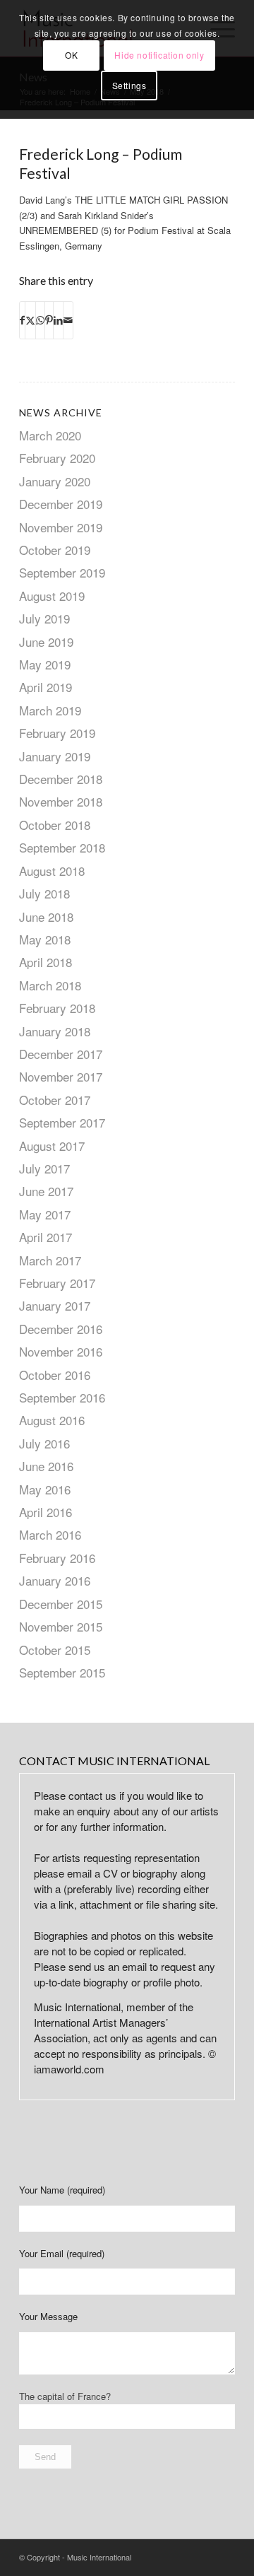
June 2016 (46, 1466)
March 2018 (50, 985)
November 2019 (61, 527)
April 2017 (46, 1237)
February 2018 (57, 1008)
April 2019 (46, 687)
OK (71, 55)
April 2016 (46, 1512)
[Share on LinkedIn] (58, 320)
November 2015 (61, 1626)
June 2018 (46, 917)
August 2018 (52, 871)
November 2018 (61, 801)
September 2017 (62, 1122)
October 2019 (55, 550)
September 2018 (62, 847)
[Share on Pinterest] (49, 320)
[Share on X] (30, 320)
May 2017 (45, 1214)
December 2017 (61, 1054)
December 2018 (61, 779)
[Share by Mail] (68, 320)
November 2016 (61, 1351)
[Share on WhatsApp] (40, 320)
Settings (129, 85)
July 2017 (44, 1168)
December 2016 (61, 1329)
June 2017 (46, 1191)
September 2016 (62, 1397)
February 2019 (57, 733)
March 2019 (50, 710)
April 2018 (46, 962)
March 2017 (50, 1260)
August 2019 (52, 596)
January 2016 (55, 1580)
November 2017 (61, 1076)
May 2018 (45, 939)
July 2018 (44, 893)
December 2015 (61, 1604)
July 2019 (44, 618)
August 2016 (52, 1420)
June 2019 (46, 642)
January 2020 (55, 481)
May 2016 (45, 1489)
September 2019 (62, 572)
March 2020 (50, 435)
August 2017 (52, 1146)
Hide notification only (159, 55)
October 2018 (55, 825)
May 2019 (45, 664)
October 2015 (55, 1650)
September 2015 (62, 1672)
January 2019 (55, 756)
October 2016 (55, 1375)
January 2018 (55, 1031)
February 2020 (57, 458)
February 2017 (57, 1283)
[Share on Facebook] (22, 320)
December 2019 (61, 504)
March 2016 (50, 1534)
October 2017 (55, 1100)
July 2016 (44, 1443)
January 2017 (55, 1305)
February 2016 (57, 1558)
